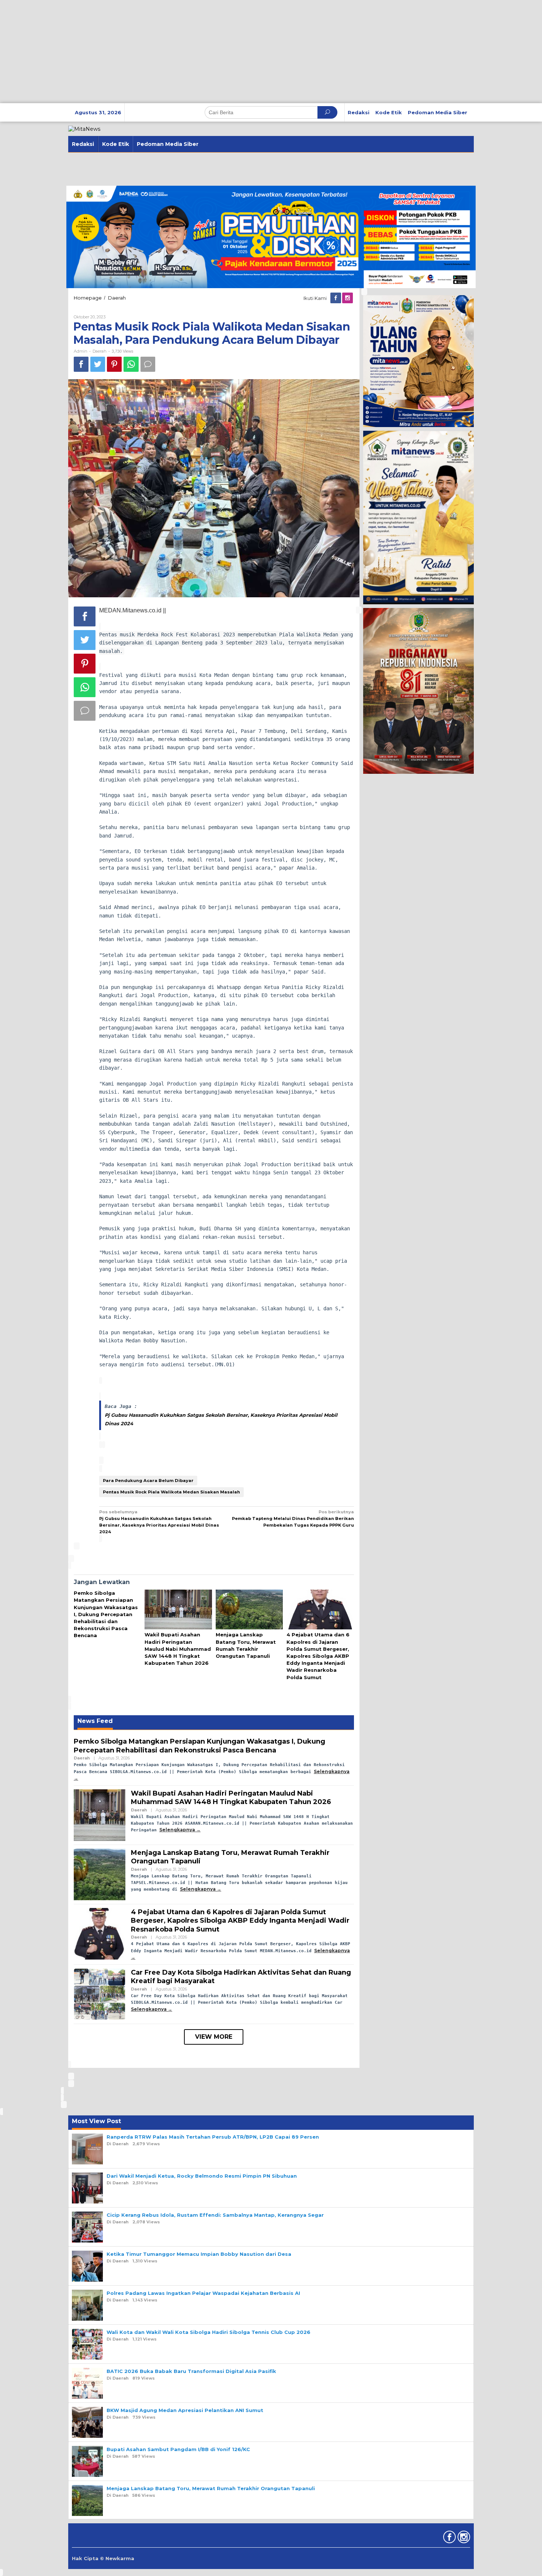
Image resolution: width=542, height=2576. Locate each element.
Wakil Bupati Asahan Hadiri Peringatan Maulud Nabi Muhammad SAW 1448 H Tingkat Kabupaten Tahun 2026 (178, 1649)
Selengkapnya (177, 1830)
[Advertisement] (221, 52)
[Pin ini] (114, 364)
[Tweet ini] (98, 364)
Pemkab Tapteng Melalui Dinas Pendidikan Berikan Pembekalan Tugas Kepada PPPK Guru (293, 1518)
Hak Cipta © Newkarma (103, 2558)
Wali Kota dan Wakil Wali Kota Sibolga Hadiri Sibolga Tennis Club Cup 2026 (209, 2332)
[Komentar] (148, 364)
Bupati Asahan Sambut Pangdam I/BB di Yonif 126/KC (178, 2449)
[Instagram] (348, 298)
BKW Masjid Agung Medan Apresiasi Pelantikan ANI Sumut (185, 2410)
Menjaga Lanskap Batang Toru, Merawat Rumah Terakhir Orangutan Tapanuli (211, 2488)
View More (214, 2037)
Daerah (100, 351)
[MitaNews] (84, 129)
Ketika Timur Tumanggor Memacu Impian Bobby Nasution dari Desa (199, 2254)
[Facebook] (336, 298)
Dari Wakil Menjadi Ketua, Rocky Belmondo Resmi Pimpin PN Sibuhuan (202, 2176)
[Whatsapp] (131, 364)
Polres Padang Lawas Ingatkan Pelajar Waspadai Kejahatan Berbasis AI (203, 2293)
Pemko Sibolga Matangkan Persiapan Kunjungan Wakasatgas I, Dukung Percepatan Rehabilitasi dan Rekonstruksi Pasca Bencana (106, 1614)
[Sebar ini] (81, 364)
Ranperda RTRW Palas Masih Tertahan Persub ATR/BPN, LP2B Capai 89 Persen (213, 2137)
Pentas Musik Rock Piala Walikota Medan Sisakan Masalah (171, 1492)
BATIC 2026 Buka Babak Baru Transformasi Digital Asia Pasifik (191, 2371)
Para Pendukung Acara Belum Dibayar (148, 1481)
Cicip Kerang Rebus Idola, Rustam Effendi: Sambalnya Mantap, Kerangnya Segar (215, 2215)
